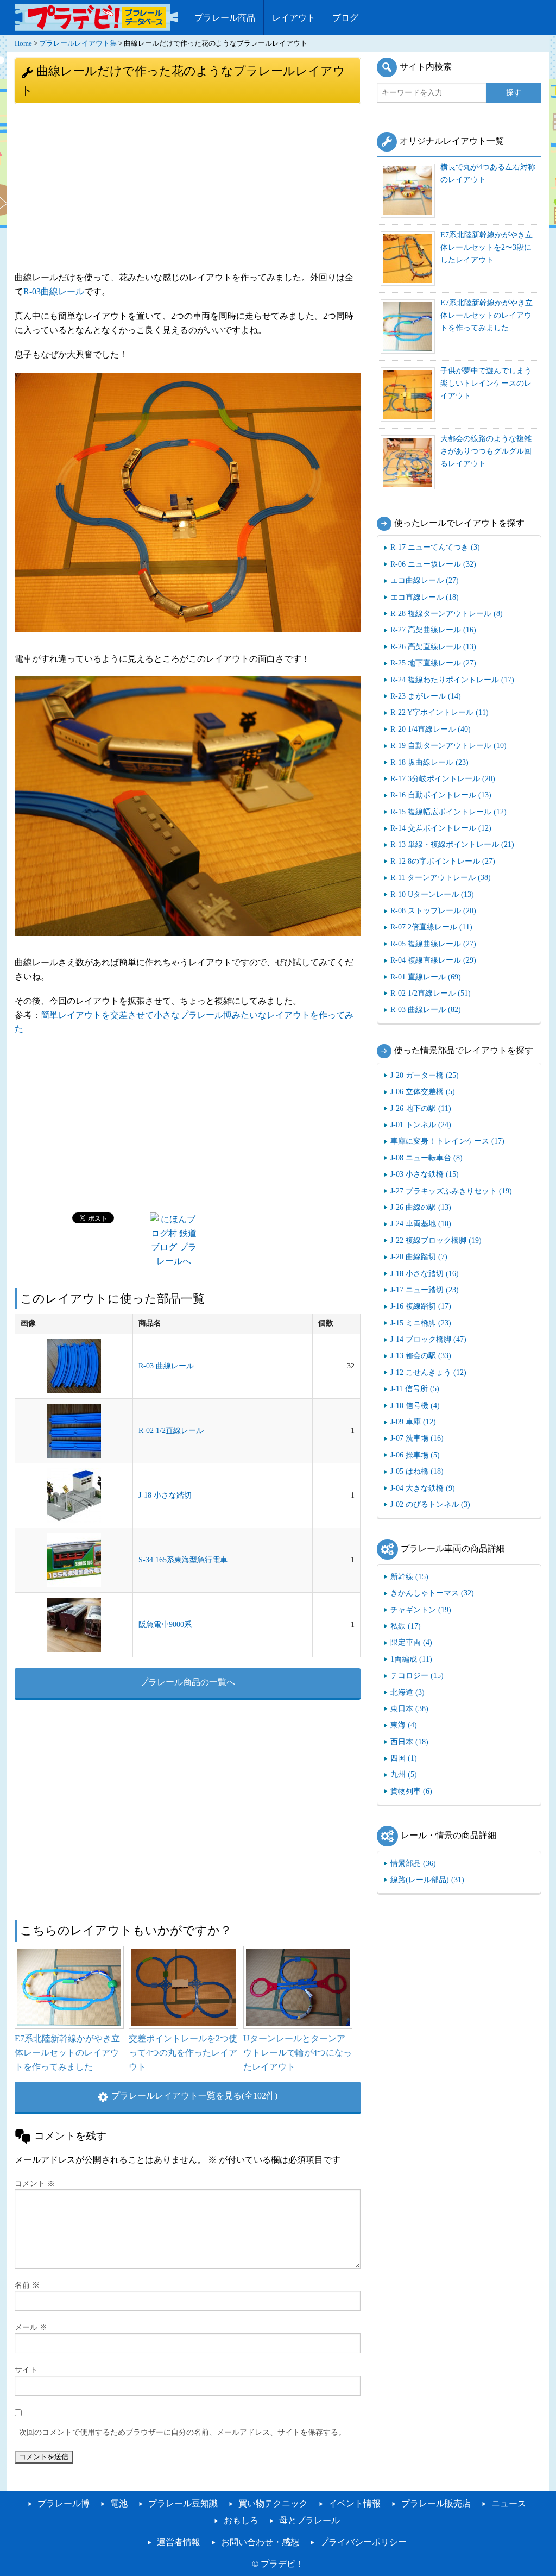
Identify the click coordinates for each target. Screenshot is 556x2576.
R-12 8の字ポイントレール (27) (443, 861)
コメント (35, 2184)
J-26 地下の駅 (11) (421, 1108)
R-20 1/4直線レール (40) (431, 729)
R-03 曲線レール (166, 1366)
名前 (27, 2285)
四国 (404, 1758)
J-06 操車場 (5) (415, 1455)
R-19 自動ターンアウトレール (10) (448, 745)
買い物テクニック (273, 2503)
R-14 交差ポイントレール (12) (441, 828)
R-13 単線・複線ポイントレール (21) (452, 844)
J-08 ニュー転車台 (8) (427, 1158)
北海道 (407, 1692)
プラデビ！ (282, 2564)
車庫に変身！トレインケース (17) (447, 1141)
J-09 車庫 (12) (413, 1422)
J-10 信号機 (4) (415, 1405)
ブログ (345, 18)
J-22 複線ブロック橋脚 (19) (436, 1240)
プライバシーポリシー (363, 2542)
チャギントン (421, 1610)
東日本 (409, 1708)
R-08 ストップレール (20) (433, 910)
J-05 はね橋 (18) (417, 1471)
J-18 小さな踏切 (165, 1495)
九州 (404, 1774)
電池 (119, 2503)
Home (23, 43)
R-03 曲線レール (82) (426, 1009)
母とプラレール (309, 2520)
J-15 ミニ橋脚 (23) (421, 1323)
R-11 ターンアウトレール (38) (441, 877)
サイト (26, 2370)
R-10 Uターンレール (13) (432, 894)
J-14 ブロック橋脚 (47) (428, 1339)
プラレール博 (64, 2503)
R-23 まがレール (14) (426, 696)
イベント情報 (355, 2503)
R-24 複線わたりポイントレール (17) (452, 680)
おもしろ (241, 2520)
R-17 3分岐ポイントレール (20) (443, 778)
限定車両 (411, 1642)
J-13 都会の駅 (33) (421, 1355)
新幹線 (409, 1576)
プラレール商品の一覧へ (187, 1682)
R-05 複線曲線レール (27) (433, 944)
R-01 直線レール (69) (426, 977)
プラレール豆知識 (183, 2503)
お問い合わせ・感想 (260, 2542)
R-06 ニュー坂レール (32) (433, 564)
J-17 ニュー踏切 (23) (425, 1290)
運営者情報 (179, 2542)
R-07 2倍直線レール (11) (431, 927)
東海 (404, 1725)
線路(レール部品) (427, 1880)
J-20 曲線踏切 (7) (419, 1256)
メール (31, 2327)
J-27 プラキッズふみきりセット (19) (451, 1191)
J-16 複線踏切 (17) (421, 1306)
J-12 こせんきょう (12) (428, 1372)
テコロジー (417, 1675)
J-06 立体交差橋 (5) (423, 1091)
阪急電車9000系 (165, 1625)
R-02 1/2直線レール (171, 1431)
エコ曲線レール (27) (425, 580)
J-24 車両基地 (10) (421, 1223)
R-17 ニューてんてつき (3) (435, 547)
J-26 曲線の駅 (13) (421, 1207)
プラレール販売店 (436, 2503)
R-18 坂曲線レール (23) (429, 762)
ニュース (509, 2503)
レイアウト (294, 18)
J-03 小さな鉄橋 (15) (425, 1174)
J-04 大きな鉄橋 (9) (423, 1488)
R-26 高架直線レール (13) (433, 646)
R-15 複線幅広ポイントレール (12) (448, 812)
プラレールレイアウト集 (78, 43)
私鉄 (406, 1626)
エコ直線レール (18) (425, 597)
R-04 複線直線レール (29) (433, 960)
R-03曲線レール (54, 291)
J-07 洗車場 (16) (417, 1438)
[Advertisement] (188, 186)
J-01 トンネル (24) (421, 1124)
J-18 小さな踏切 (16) (425, 1273)
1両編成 (411, 1659)
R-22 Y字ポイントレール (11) (440, 712)
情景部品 (413, 1863)
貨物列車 (411, 1791)
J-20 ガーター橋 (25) (425, 1075)
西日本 (409, 1742)
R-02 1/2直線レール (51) (431, 993)
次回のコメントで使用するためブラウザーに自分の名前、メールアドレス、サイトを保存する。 (182, 2432)
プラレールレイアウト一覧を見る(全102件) (194, 2096)
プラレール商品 (225, 18)
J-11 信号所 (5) (415, 1388)
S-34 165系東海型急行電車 (183, 1560)
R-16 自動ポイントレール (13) (441, 795)
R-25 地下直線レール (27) (433, 663)
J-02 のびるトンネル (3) (430, 1504)
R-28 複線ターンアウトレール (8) (447, 613)
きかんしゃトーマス (432, 1593)
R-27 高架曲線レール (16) (433, 630)
